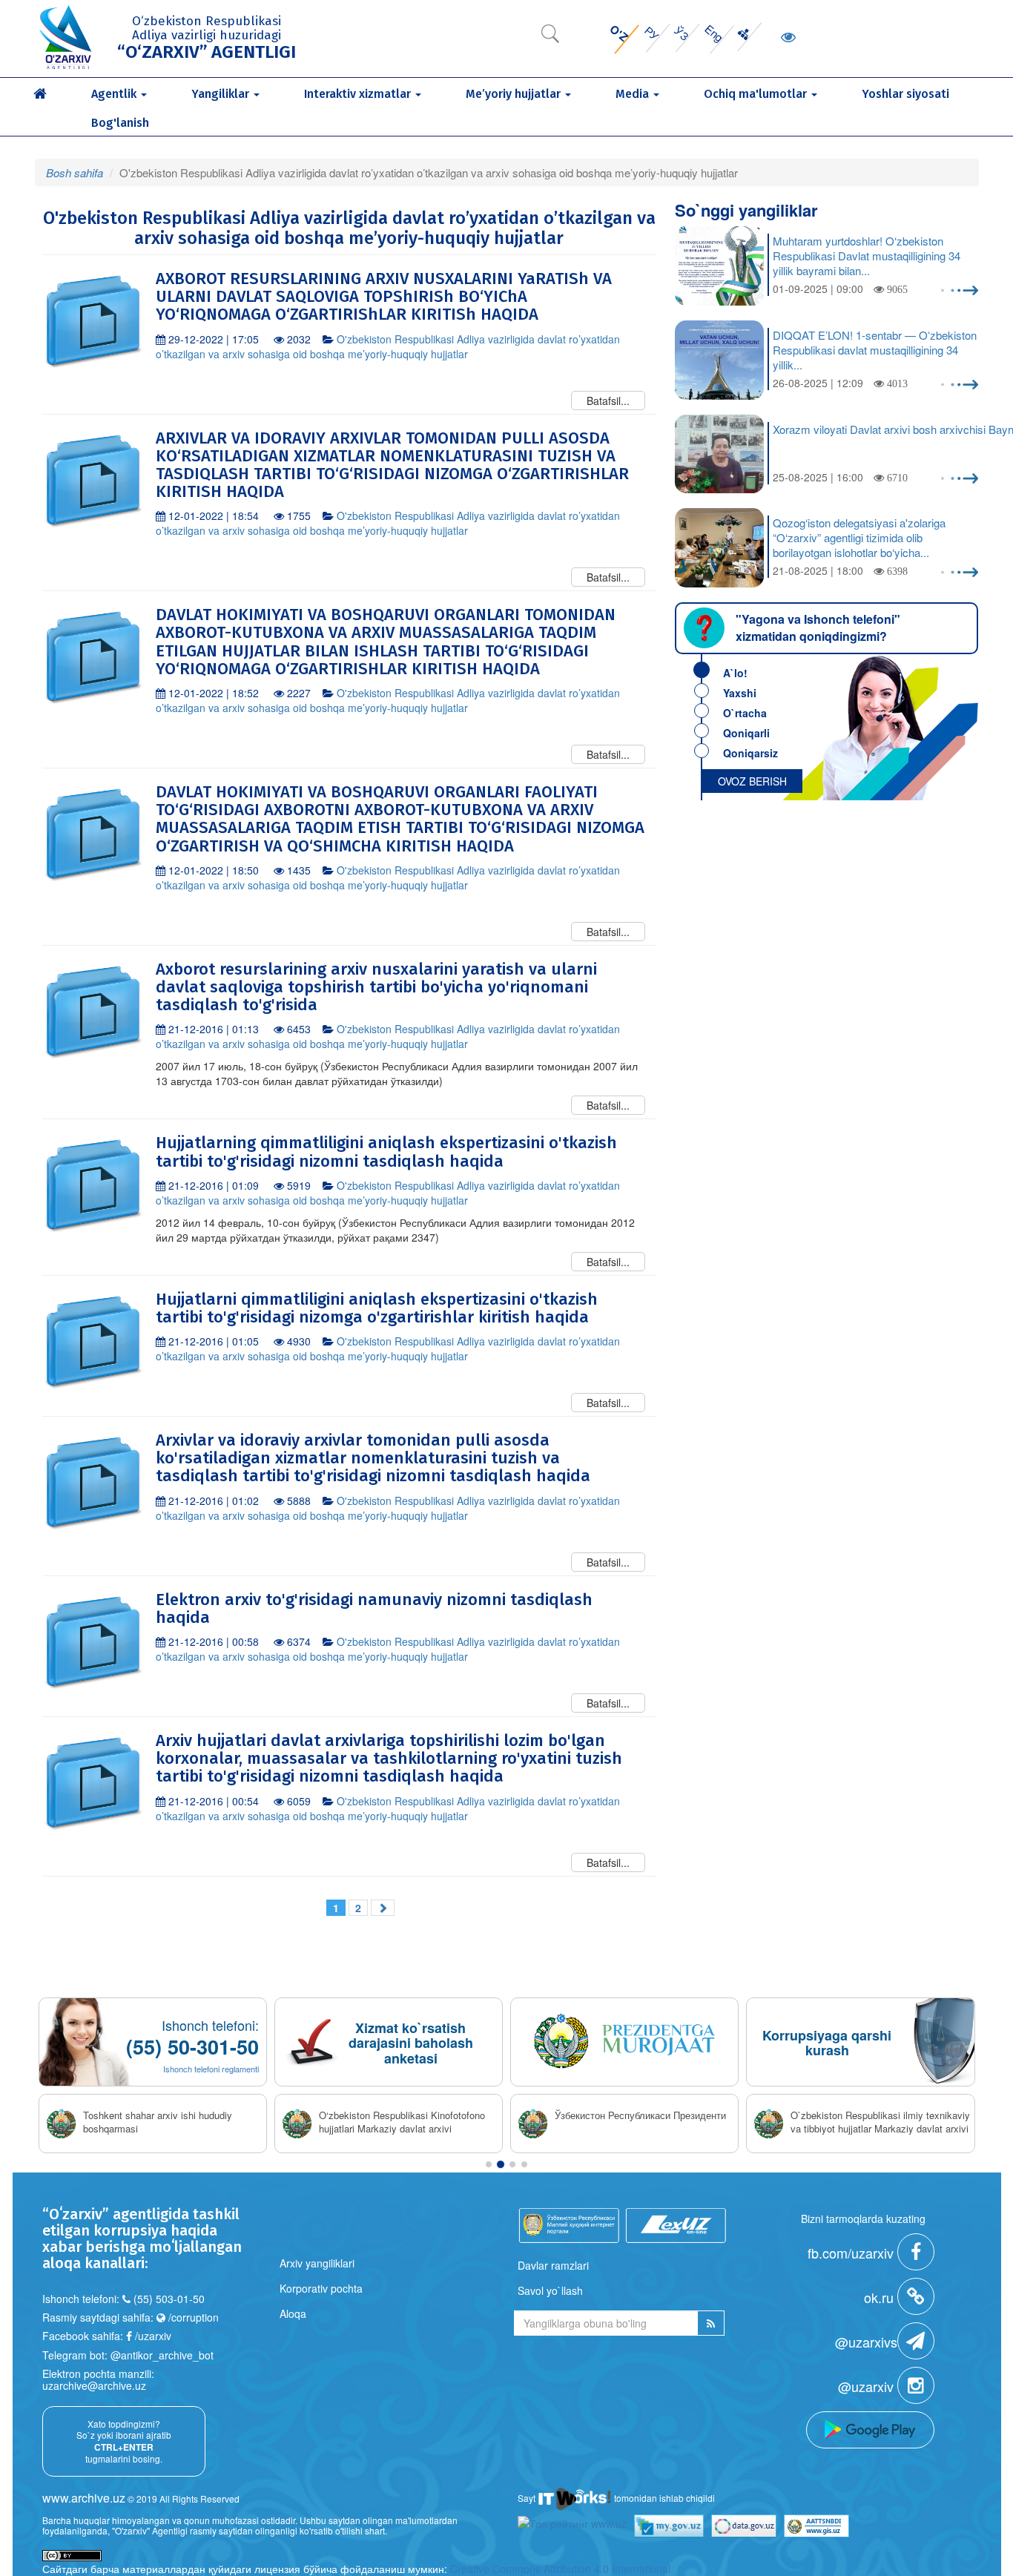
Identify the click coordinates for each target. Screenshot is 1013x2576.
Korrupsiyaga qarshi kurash (827, 2043)
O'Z (619, 33)
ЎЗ (682, 33)
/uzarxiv (152, 2336)
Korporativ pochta (321, 2288)
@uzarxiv (868, 2386)
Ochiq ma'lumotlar (757, 94)
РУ (652, 33)
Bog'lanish (120, 123)
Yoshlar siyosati (905, 94)
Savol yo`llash (550, 2290)
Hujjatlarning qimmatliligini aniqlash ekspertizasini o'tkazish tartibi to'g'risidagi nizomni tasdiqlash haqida (386, 1152)
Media (634, 94)
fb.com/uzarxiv (852, 2253)
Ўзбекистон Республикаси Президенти (640, 2115)
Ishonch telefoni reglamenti (211, 2069)
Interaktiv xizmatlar (359, 94)
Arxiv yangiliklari (317, 2263)
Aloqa (293, 2313)
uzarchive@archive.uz (94, 2385)
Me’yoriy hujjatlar (515, 94)
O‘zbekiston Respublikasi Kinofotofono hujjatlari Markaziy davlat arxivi (402, 2122)
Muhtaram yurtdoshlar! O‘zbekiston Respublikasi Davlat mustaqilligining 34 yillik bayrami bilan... (867, 256)
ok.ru (881, 2297)
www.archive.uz (84, 2498)
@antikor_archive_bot (162, 2355)
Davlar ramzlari (553, 2265)
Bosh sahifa (75, 172)
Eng (714, 33)
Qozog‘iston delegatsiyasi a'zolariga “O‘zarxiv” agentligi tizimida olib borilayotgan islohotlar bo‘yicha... (859, 538)
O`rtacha (745, 713)
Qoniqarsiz (750, 753)
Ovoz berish (752, 781)
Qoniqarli (746, 733)
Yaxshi (740, 693)
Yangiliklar (222, 94)
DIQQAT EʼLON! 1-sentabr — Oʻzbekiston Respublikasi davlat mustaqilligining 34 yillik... (875, 350)
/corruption (192, 2317)
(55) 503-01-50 (169, 2299)
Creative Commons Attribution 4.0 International (560, 2569)
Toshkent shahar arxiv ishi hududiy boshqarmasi (158, 2122)
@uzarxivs (866, 2342)
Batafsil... (608, 401)
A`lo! (735, 673)
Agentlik (115, 94)
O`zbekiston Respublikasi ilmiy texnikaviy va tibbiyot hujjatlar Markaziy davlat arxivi (880, 2122)
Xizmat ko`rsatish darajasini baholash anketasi (411, 2043)
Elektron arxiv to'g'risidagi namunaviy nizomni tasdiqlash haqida (374, 1608)
